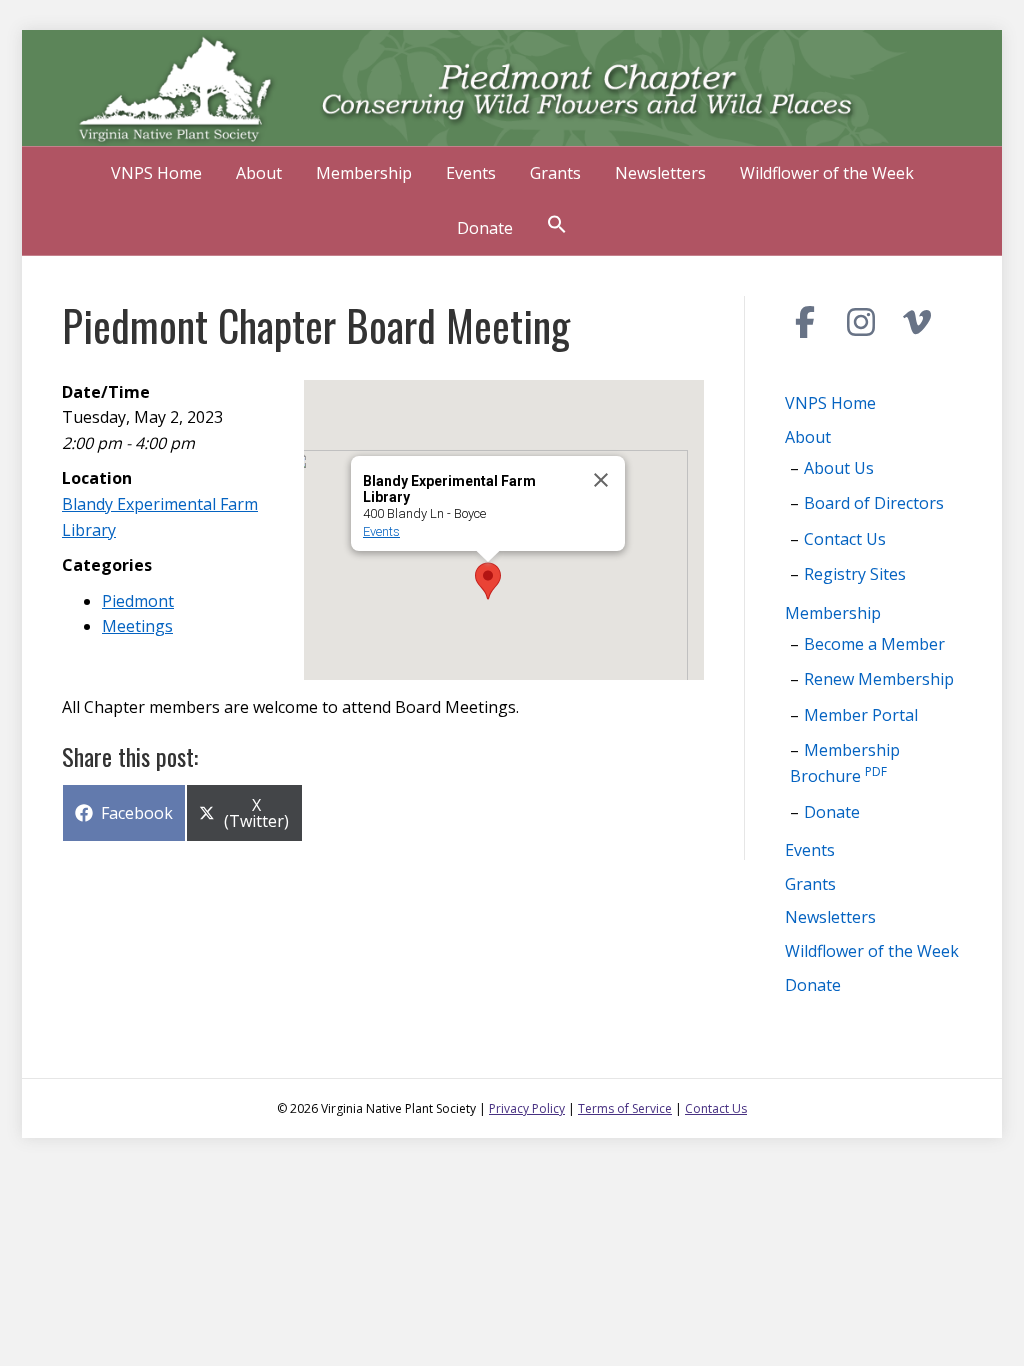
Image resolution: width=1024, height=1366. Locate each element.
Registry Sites (855, 574)
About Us (839, 468)
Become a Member (874, 644)
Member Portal (861, 715)
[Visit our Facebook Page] (805, 322)
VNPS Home (156, 173)
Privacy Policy (527, 1108)
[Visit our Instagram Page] (861, 322)
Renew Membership (879, 679)
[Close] (601, 480)
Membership (364, 173)
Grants (555, 173)
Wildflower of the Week (827, 173)
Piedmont (138, 601)
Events (471, 173)
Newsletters (660, 173)
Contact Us (845, 539)
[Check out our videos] (917, 322)
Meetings (137, 626)
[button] (557, 226)
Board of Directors (874, 503)
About (259, 173)
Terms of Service (625, 1108)
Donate (485, 228)
